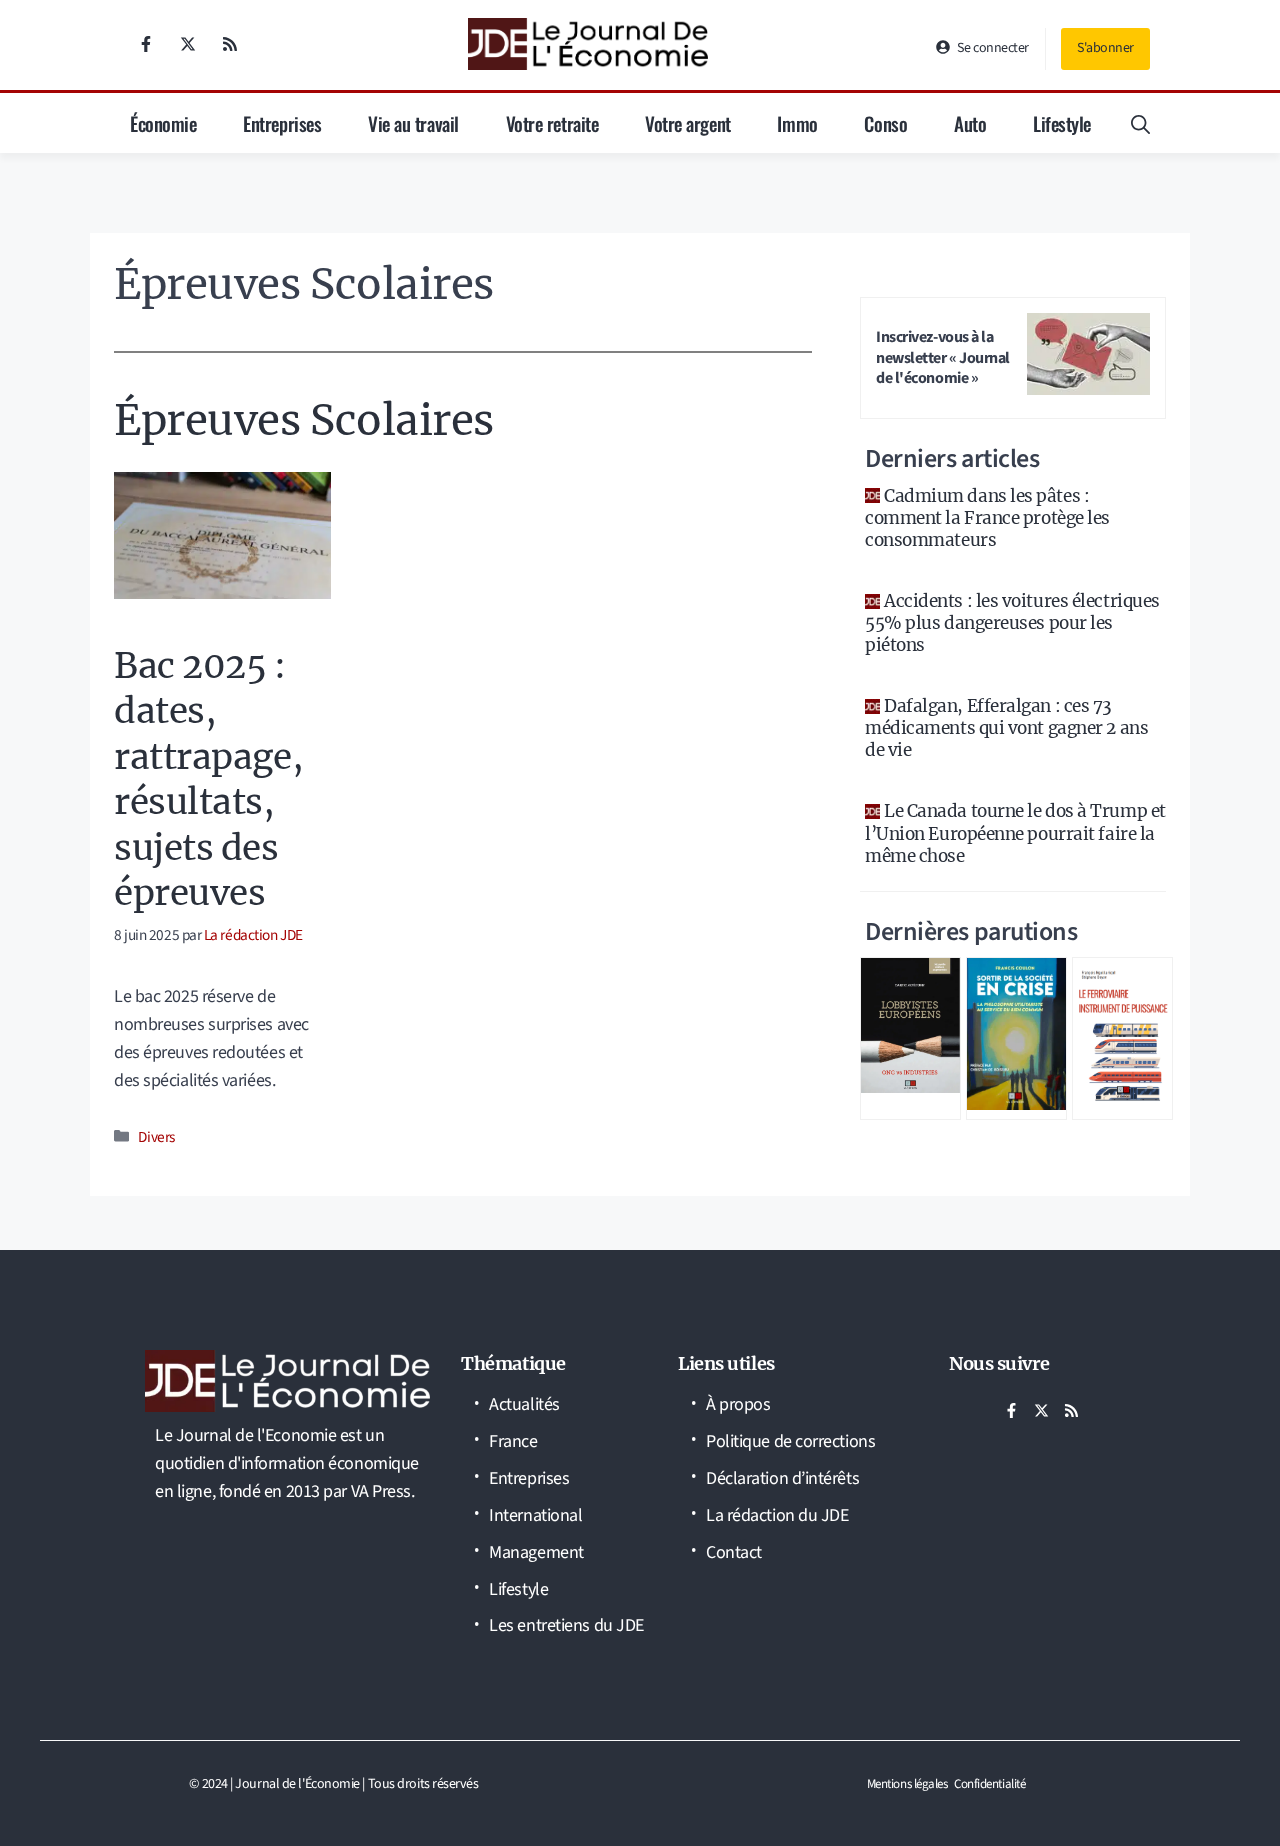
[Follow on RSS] (230, 44)
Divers (156, 1137)
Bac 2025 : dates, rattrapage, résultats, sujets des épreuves (208, 780)
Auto (970, 123)
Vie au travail (413, 123)
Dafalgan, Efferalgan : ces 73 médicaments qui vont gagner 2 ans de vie (1006, 728)
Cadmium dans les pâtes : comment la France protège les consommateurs (987, 518)
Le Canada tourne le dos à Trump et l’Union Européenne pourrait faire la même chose (1015, 833)
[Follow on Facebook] (146, 44)
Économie (163, 123)
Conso (885, 123)
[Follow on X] (188, 44)
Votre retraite (552, 123)
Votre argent (688, 123)
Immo (797, 123)
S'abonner (1105, 48)
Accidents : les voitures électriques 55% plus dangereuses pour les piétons (1012, 623)
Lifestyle (1062, 123)
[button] (1140, 123)
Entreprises (282, 123)
